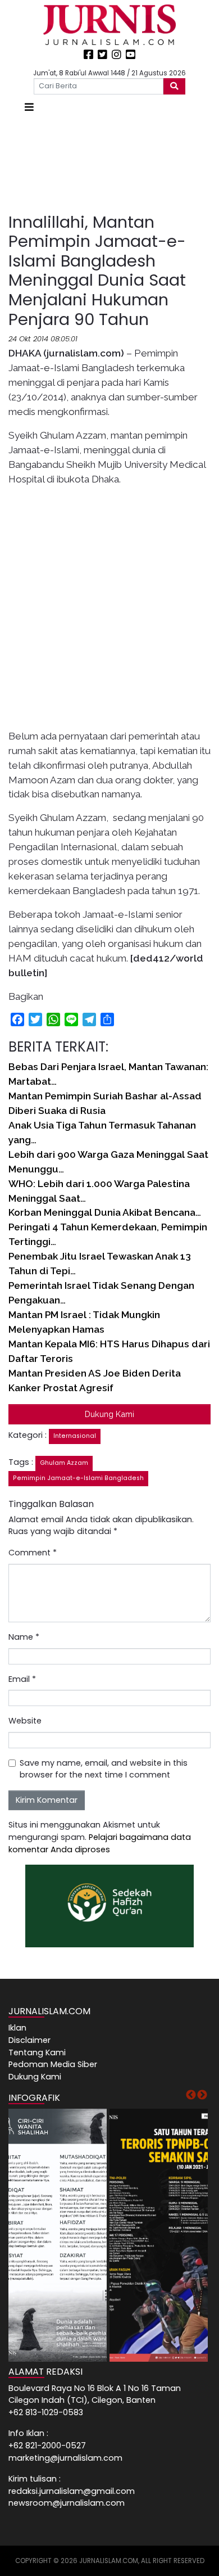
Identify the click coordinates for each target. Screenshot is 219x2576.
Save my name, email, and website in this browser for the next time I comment (104, 1769)
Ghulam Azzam (64, 1463)
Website (25, 1721)
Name (24, 1637)
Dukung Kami (109, 1414)
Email (22, 1679)
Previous (191, 2095)
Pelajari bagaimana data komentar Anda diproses (100, 1843)
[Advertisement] (109, 164)
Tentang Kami (37, 2052)
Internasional (75, 1436)
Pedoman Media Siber (53, 2064)
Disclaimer (29, 2040)
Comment (33, 1553)
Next (202, 2095)
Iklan (17, 2028)
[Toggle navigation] (29, 107)
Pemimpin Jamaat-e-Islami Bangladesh (78, 1478)
